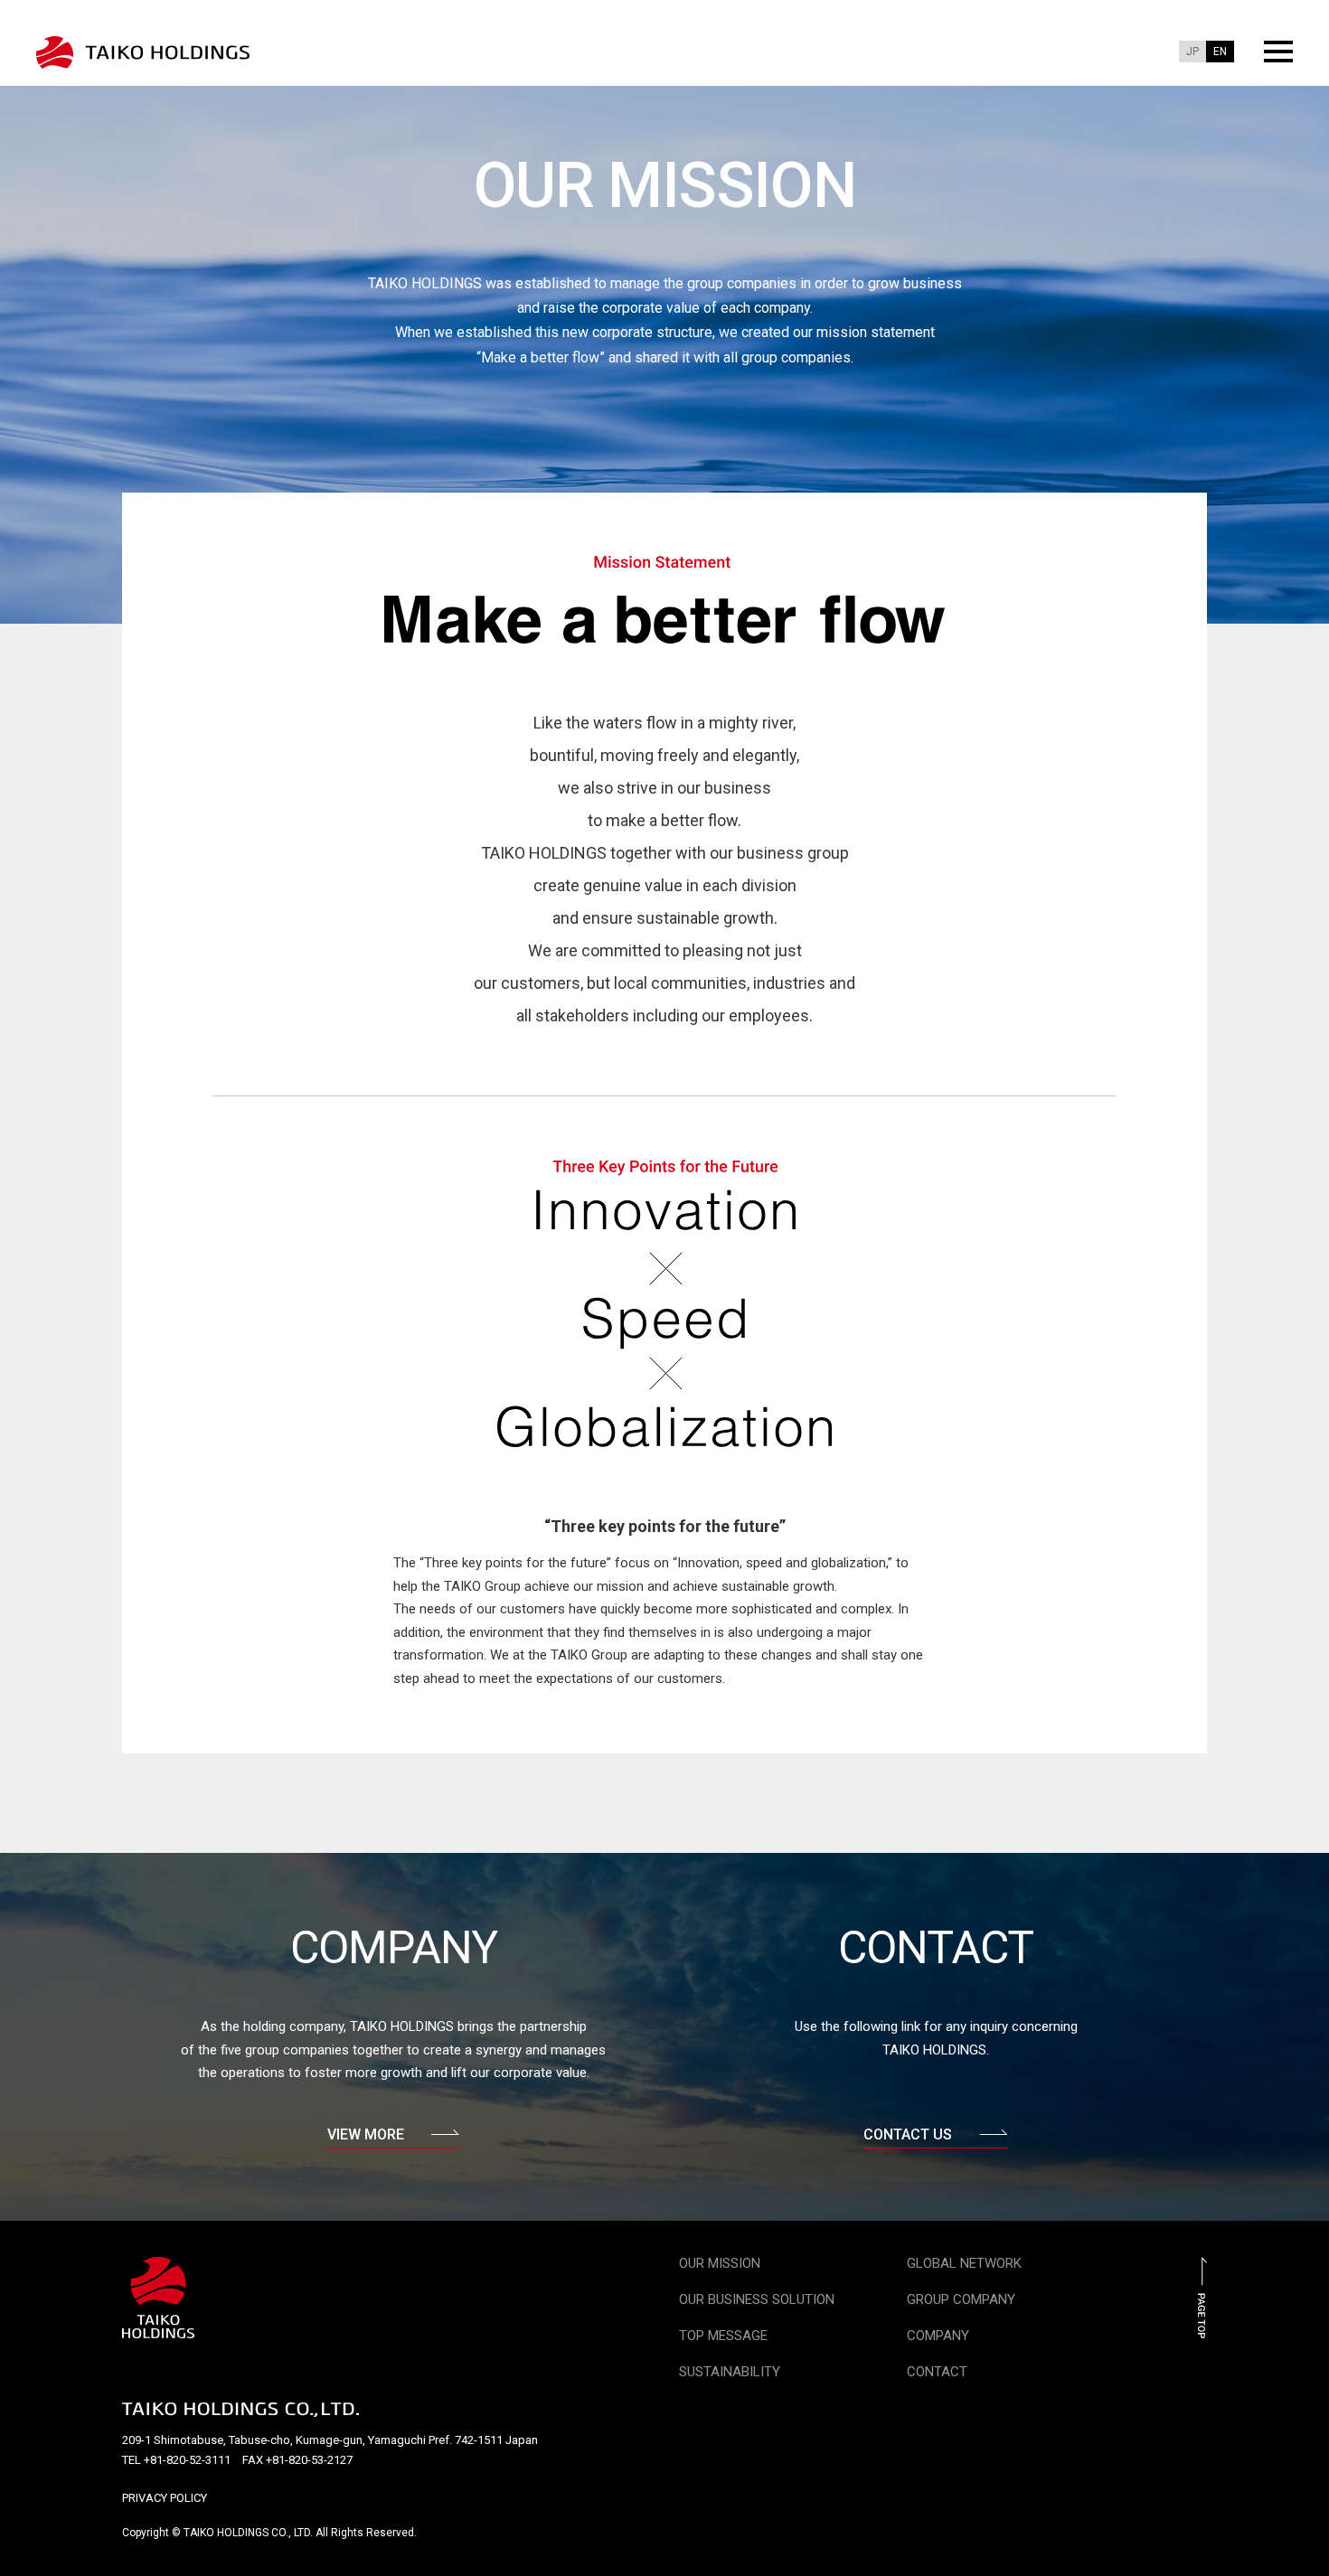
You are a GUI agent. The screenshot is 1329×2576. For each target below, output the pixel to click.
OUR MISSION (720, 2263)
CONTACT (937, 2372)
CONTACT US (908, 2134)
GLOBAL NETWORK (964, 2263)
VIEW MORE (366, 2134)
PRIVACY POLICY (165, 2498)
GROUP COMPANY (961, 2299)
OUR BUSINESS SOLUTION (757, 2299)
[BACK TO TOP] (1202, 2328)
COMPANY (938, 2336)
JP (1192, 52)
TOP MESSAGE (723, 2336)
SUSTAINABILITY (730, 2372)
